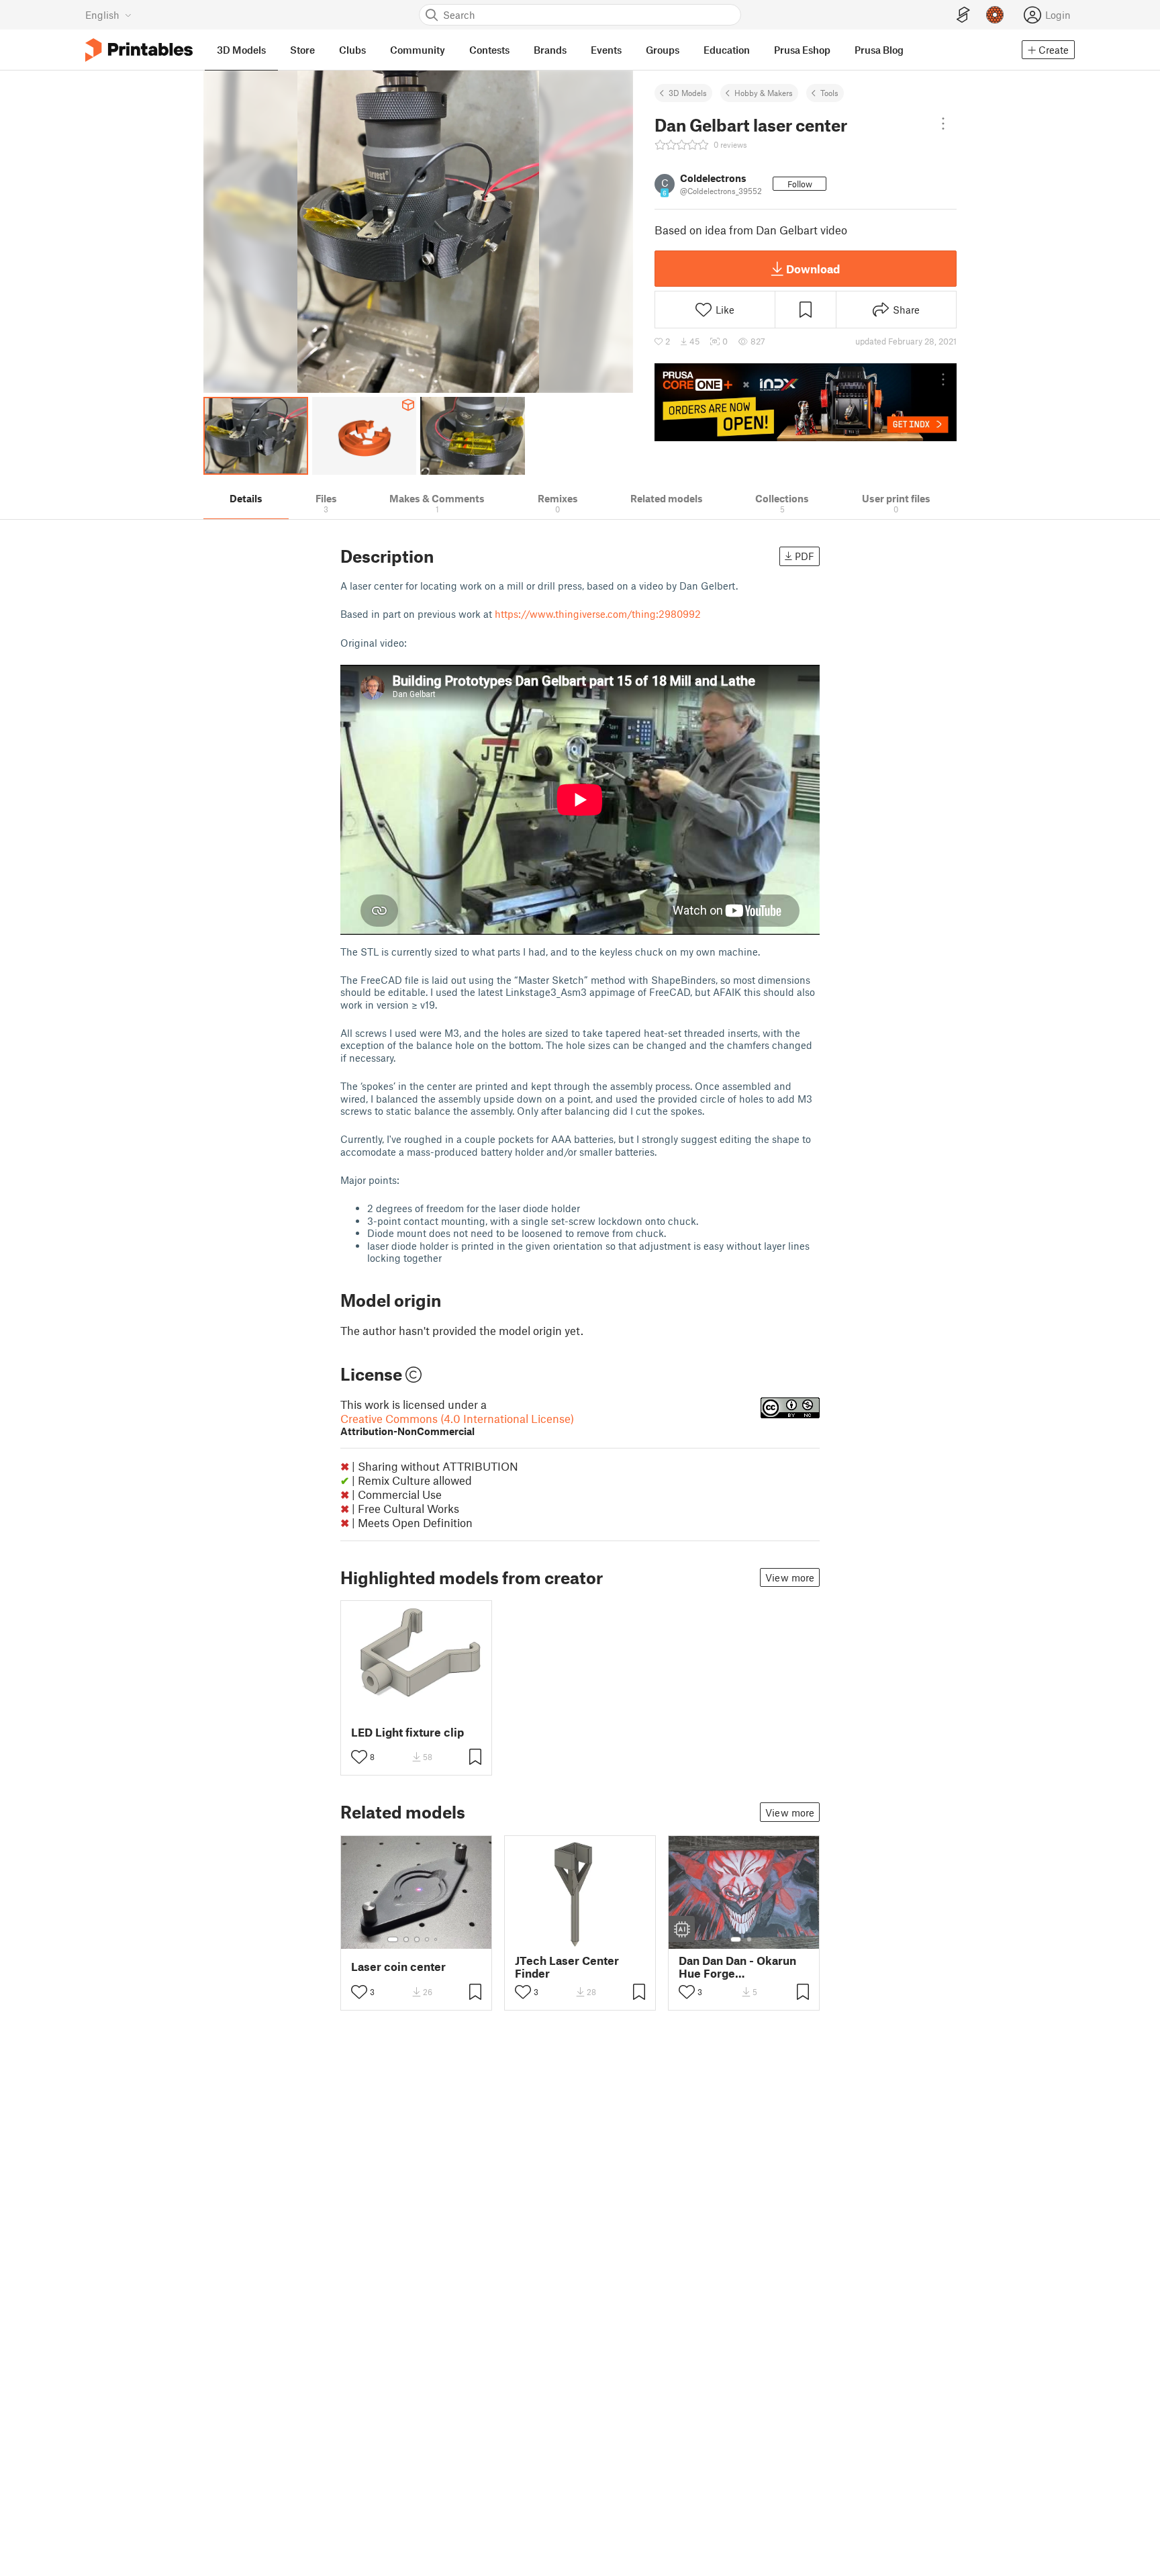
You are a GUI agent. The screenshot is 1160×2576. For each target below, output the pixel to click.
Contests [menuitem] (489, 50)
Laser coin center (398, 1967)
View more (790, 1577)
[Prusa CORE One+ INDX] (806, 402)
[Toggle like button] (359, 1757)
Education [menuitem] (727, 50)
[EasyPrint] (963, 15)
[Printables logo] (139, 50)
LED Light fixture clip (407, 1732)
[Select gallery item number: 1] (393, 1939)
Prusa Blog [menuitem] (879, 50)
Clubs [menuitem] (352, 50)
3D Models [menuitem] (241, 50)
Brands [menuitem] (550, 50)
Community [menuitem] (418, 50)
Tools (829, 93)
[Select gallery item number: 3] (417, 1939)
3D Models (688, 93)
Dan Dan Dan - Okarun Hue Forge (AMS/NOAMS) (737, 1967)
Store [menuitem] (302, 50)
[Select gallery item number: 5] (437, 1939)
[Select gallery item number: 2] (406, 1939)
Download (813, 269)
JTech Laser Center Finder (567, 1967)
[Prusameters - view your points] (995, 15)
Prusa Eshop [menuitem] (802, 50)
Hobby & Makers (764, 93)
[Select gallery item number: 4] (428, 1939)
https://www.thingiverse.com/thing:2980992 (598, 614)
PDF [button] (805, 556)
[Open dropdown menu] (943, 124)
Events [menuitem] (606, 50)
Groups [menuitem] (663, 50)
